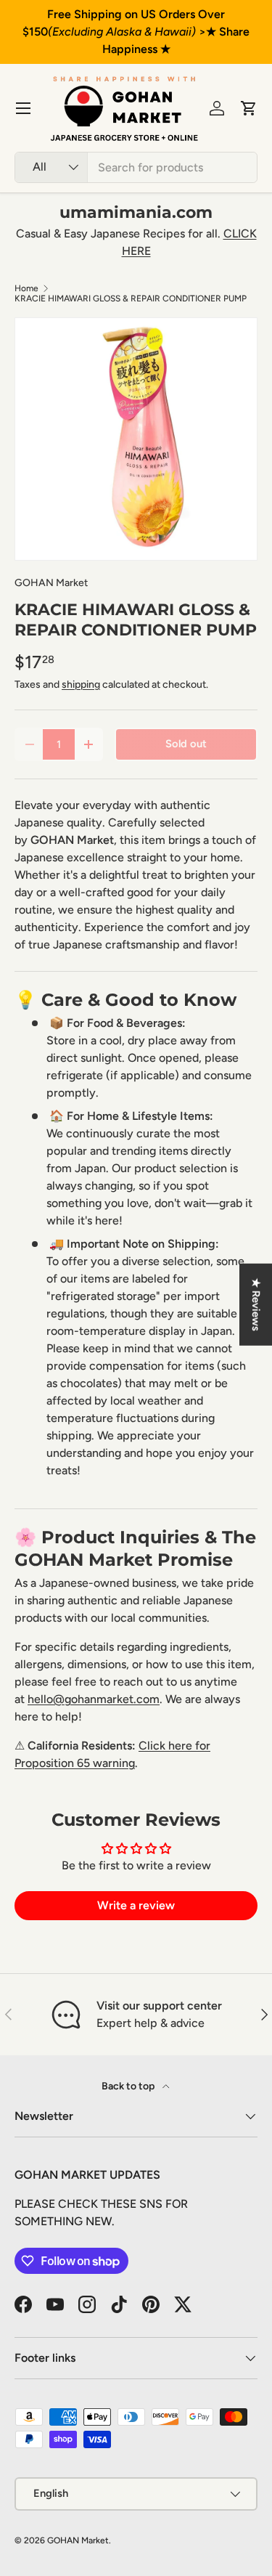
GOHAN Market (51, 583)
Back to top (129, 2086)
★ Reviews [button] (256, 1304)
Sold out (186, 744)
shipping (81, 684)
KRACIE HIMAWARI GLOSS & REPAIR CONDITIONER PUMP (131, 298)
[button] (249, 108)
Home (26, 288)
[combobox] (136, 167)
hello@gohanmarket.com (94, 1699)
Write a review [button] (136, 1905)
